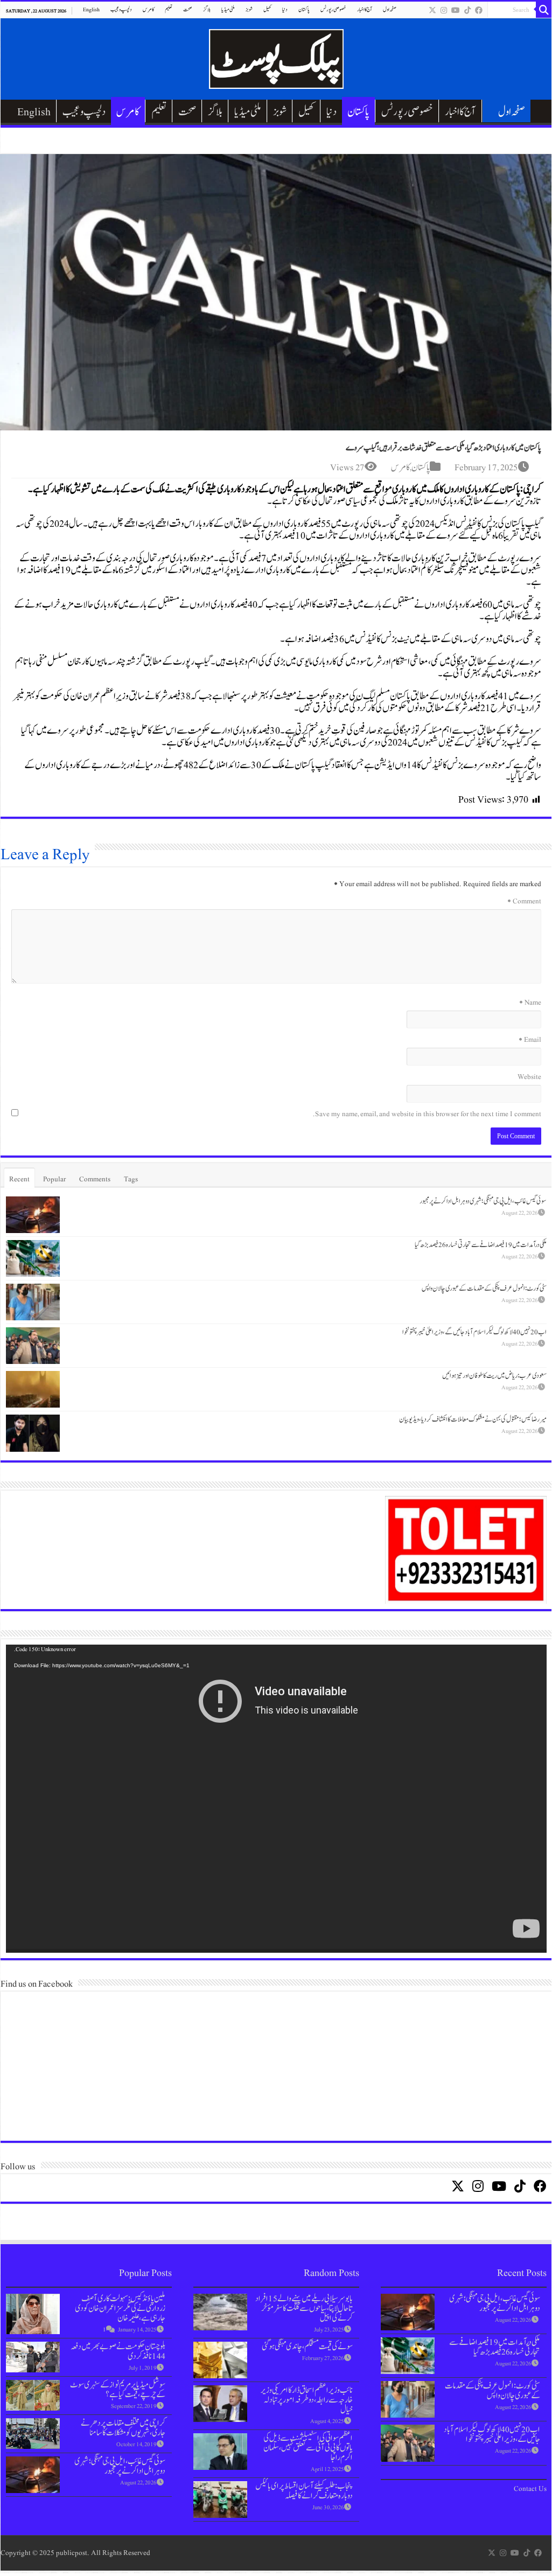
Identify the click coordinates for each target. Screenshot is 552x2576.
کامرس (148, 9)
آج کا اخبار (365, 9)
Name (530, 1002)
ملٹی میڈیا (228, 9)
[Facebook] (479, 10)
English (91, 9)
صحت (188, 9)
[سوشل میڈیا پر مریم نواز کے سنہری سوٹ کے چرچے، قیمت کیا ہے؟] (33, 2395)
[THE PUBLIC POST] (276, 57)
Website (529, 1077)
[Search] (544, 10)
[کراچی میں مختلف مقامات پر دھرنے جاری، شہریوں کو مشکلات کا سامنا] (33, 2434)
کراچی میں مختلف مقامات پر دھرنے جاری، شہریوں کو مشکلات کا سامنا (123, 2428)
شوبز (249, 9)
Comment (524, 901)
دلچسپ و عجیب (121, 9)
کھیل (267, 9)
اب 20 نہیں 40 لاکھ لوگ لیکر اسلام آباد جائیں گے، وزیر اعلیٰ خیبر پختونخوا (474, 1332)
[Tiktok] (467, 10)
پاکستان (304, 9)
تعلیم (169, 9)
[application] (276, 1799)
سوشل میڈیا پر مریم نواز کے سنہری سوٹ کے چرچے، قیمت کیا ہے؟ (118, 2390)
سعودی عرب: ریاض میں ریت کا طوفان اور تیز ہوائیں (494, 1376)
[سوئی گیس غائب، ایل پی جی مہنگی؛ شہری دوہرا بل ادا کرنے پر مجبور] (33, 2475)
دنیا (285, 9)
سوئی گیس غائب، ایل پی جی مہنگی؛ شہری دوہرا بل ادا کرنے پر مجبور (483, 1201)
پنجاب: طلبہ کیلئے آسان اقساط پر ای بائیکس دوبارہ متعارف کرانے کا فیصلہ (304, 2491)
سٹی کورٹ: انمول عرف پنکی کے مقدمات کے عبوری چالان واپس (484, 1289)
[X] (432, 10)
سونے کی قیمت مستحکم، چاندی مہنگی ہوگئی (307, 2347)
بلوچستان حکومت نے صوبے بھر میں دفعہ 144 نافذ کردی (118, 2351)
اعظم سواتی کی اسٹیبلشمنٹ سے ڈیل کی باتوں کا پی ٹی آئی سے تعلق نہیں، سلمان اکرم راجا (308, 2448)
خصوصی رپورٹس (333, 9)
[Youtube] (456, 10)
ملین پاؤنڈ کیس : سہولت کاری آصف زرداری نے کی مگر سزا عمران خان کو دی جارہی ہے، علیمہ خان (120, 2308)
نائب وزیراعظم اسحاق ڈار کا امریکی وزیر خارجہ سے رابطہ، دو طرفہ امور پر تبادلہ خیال (307, 2400)
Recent (19, 1179)
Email (530, 1040)
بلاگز (207, 9)
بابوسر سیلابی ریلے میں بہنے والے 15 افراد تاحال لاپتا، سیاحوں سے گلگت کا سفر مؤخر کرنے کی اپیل (304, 2308)
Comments (95, 1179)
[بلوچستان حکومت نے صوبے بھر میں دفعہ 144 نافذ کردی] (33, 2357)
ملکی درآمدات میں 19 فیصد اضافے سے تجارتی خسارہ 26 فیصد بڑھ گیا (481, 1245)
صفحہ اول (390, 9)
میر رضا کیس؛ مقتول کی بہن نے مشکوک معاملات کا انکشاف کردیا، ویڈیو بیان (473, 1419)
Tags (131, 1179)
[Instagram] (444, 10)
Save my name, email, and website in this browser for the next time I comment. (427, 1114)
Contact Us (530, 2489)
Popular (54, 1179)
